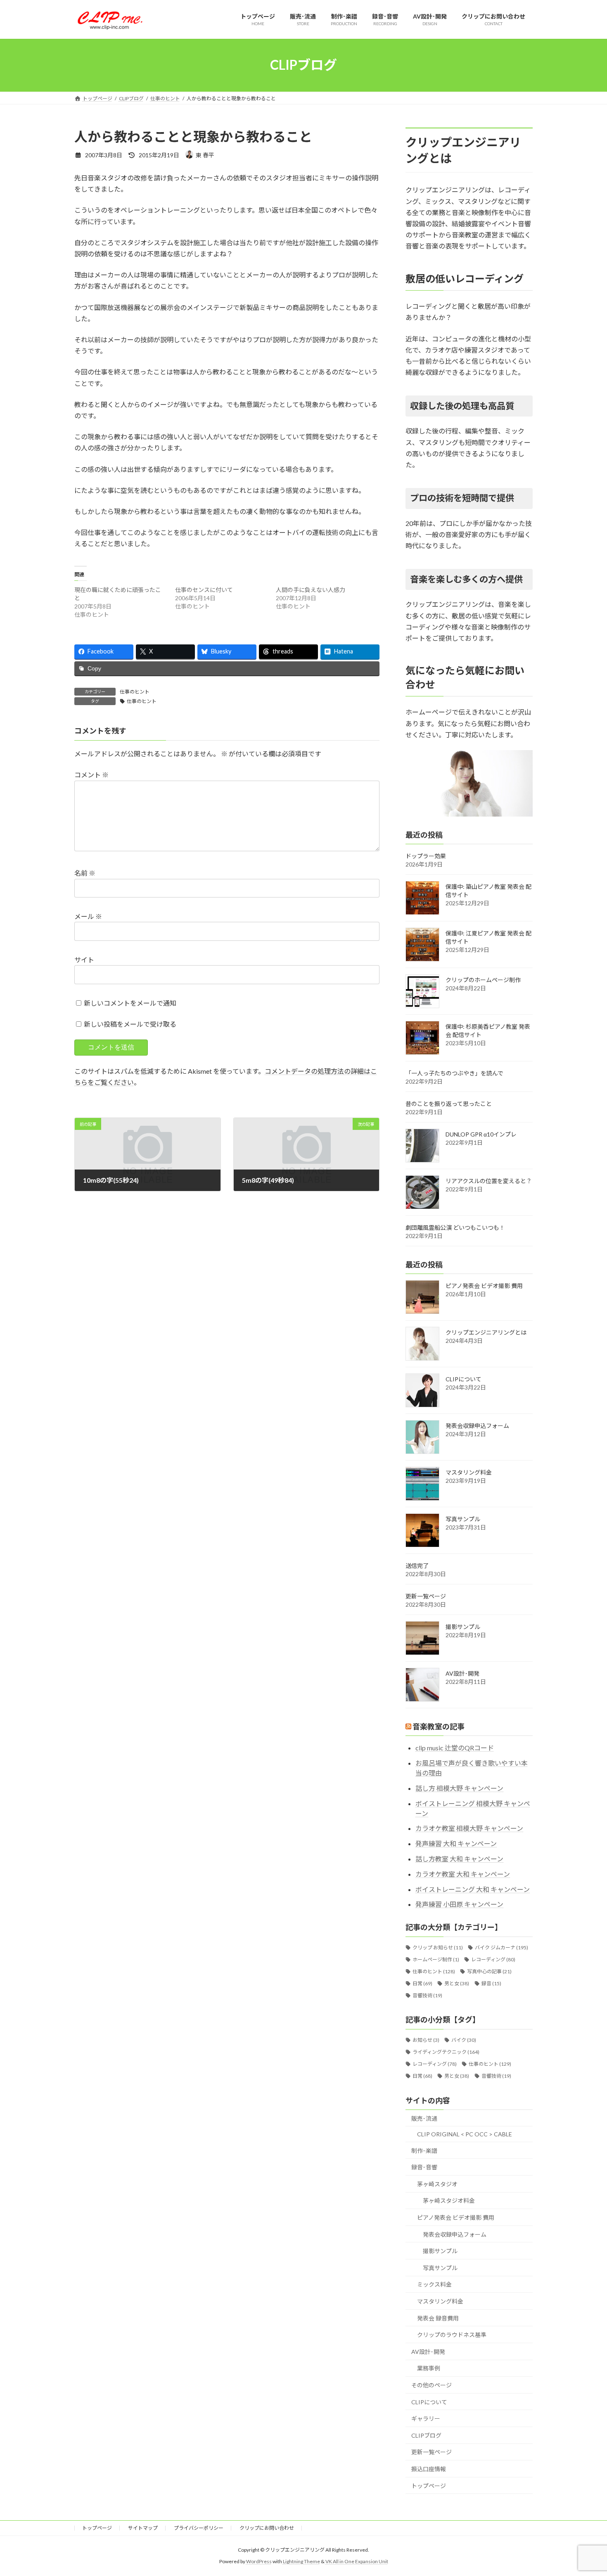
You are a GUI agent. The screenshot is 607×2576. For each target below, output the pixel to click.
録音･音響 (424, 2167)
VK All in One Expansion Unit (357, 2561)
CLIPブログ (426, 2435)
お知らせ (426, 2040)
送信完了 (417, 1566)
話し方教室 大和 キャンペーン (459, 1859)
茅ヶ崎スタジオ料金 (449, 2201)
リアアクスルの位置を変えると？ (489, 1180)
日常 (422, 1983)
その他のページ (432, 2385)
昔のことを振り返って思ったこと (449, 1103)
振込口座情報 (429, 2469)
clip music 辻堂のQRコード (455, 1748)
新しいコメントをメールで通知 (130, 1003)
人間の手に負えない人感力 (311, 590)
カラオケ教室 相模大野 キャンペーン (469, 1828)
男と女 (457, 1983)
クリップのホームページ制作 (483, 979)
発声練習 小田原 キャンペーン (459, 1904)
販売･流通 (424, 2118)
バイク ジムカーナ (501, 1947)
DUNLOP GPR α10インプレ (481, 1134)
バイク (464, 2040)
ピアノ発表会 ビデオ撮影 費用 (484, 1286)
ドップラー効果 (426, 856)
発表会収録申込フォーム (477, 1426)
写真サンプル (463, 1519)
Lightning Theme (301, 2561)
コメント (91, 775)
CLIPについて (464, 1379)
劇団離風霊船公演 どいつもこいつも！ (455, 1227)
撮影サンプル (463, 1627)
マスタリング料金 (469, 1472)
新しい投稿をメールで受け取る (130, 1024)
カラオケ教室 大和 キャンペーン (463, 1874)
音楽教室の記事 (439, 1726)
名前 (85, 873)
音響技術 (427, 1995)
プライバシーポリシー (199, 2528)
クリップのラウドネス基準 (452, 2335)
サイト (84, 960)
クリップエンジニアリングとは (486, 1332)
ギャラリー (426, 2419)
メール (88, 916)
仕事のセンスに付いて (204, 590)
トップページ (429, 2485)
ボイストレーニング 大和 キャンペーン (473, 1889)
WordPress (259, 2561)
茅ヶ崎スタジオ (437, 2184)
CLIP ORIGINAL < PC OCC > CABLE (465, 2134)
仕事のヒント (135, 692)
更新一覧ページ (426, 1596)
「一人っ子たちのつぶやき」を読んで (454, 1073)
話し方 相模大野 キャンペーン (459, 1788)
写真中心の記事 (489, 1971)
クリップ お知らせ (438, 1947)
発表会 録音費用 (438, 2318)
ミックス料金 (434, 2284)
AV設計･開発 (462, 1673)
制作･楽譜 (424, 2150)
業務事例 (429, 2368)
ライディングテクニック (446, 2052)
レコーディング (493, 1959)
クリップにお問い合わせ (267, 2528)
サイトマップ (143, 2528)
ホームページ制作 (436, 1959)
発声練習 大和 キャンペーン (456, 1843)
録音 (491, 1983)
